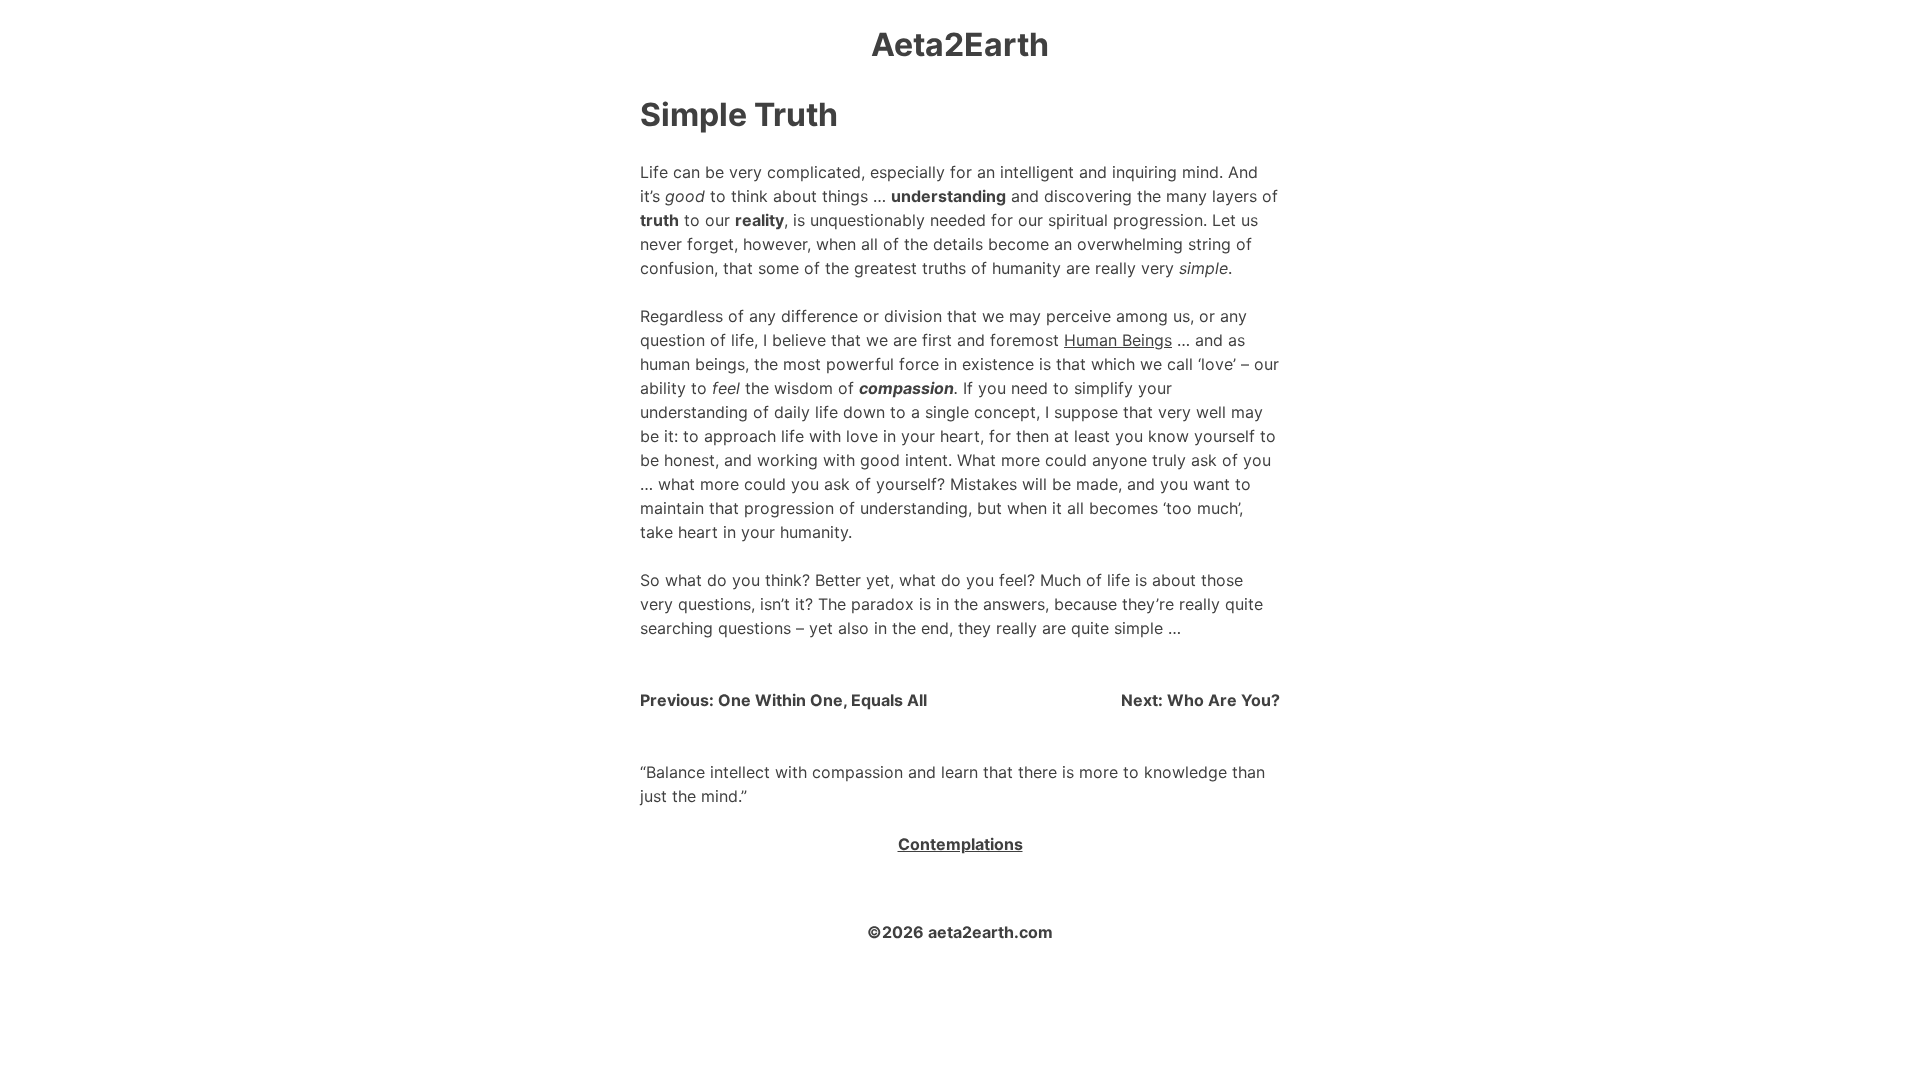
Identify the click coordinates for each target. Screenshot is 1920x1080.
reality (759, 220)
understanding (948, 196)
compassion (906, 388)
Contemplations (960, 844)
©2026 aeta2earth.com (960, 932)
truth (659, 220)
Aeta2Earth (960, 44)
